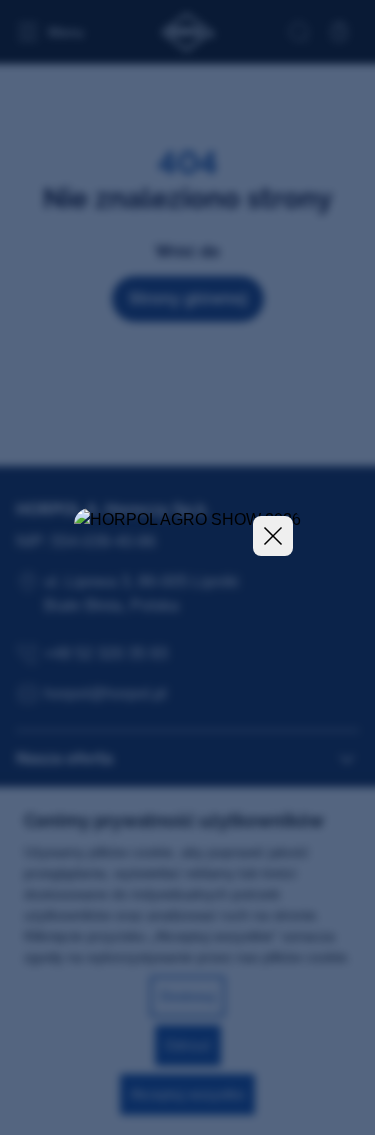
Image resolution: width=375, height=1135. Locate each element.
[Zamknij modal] (273, 536)
